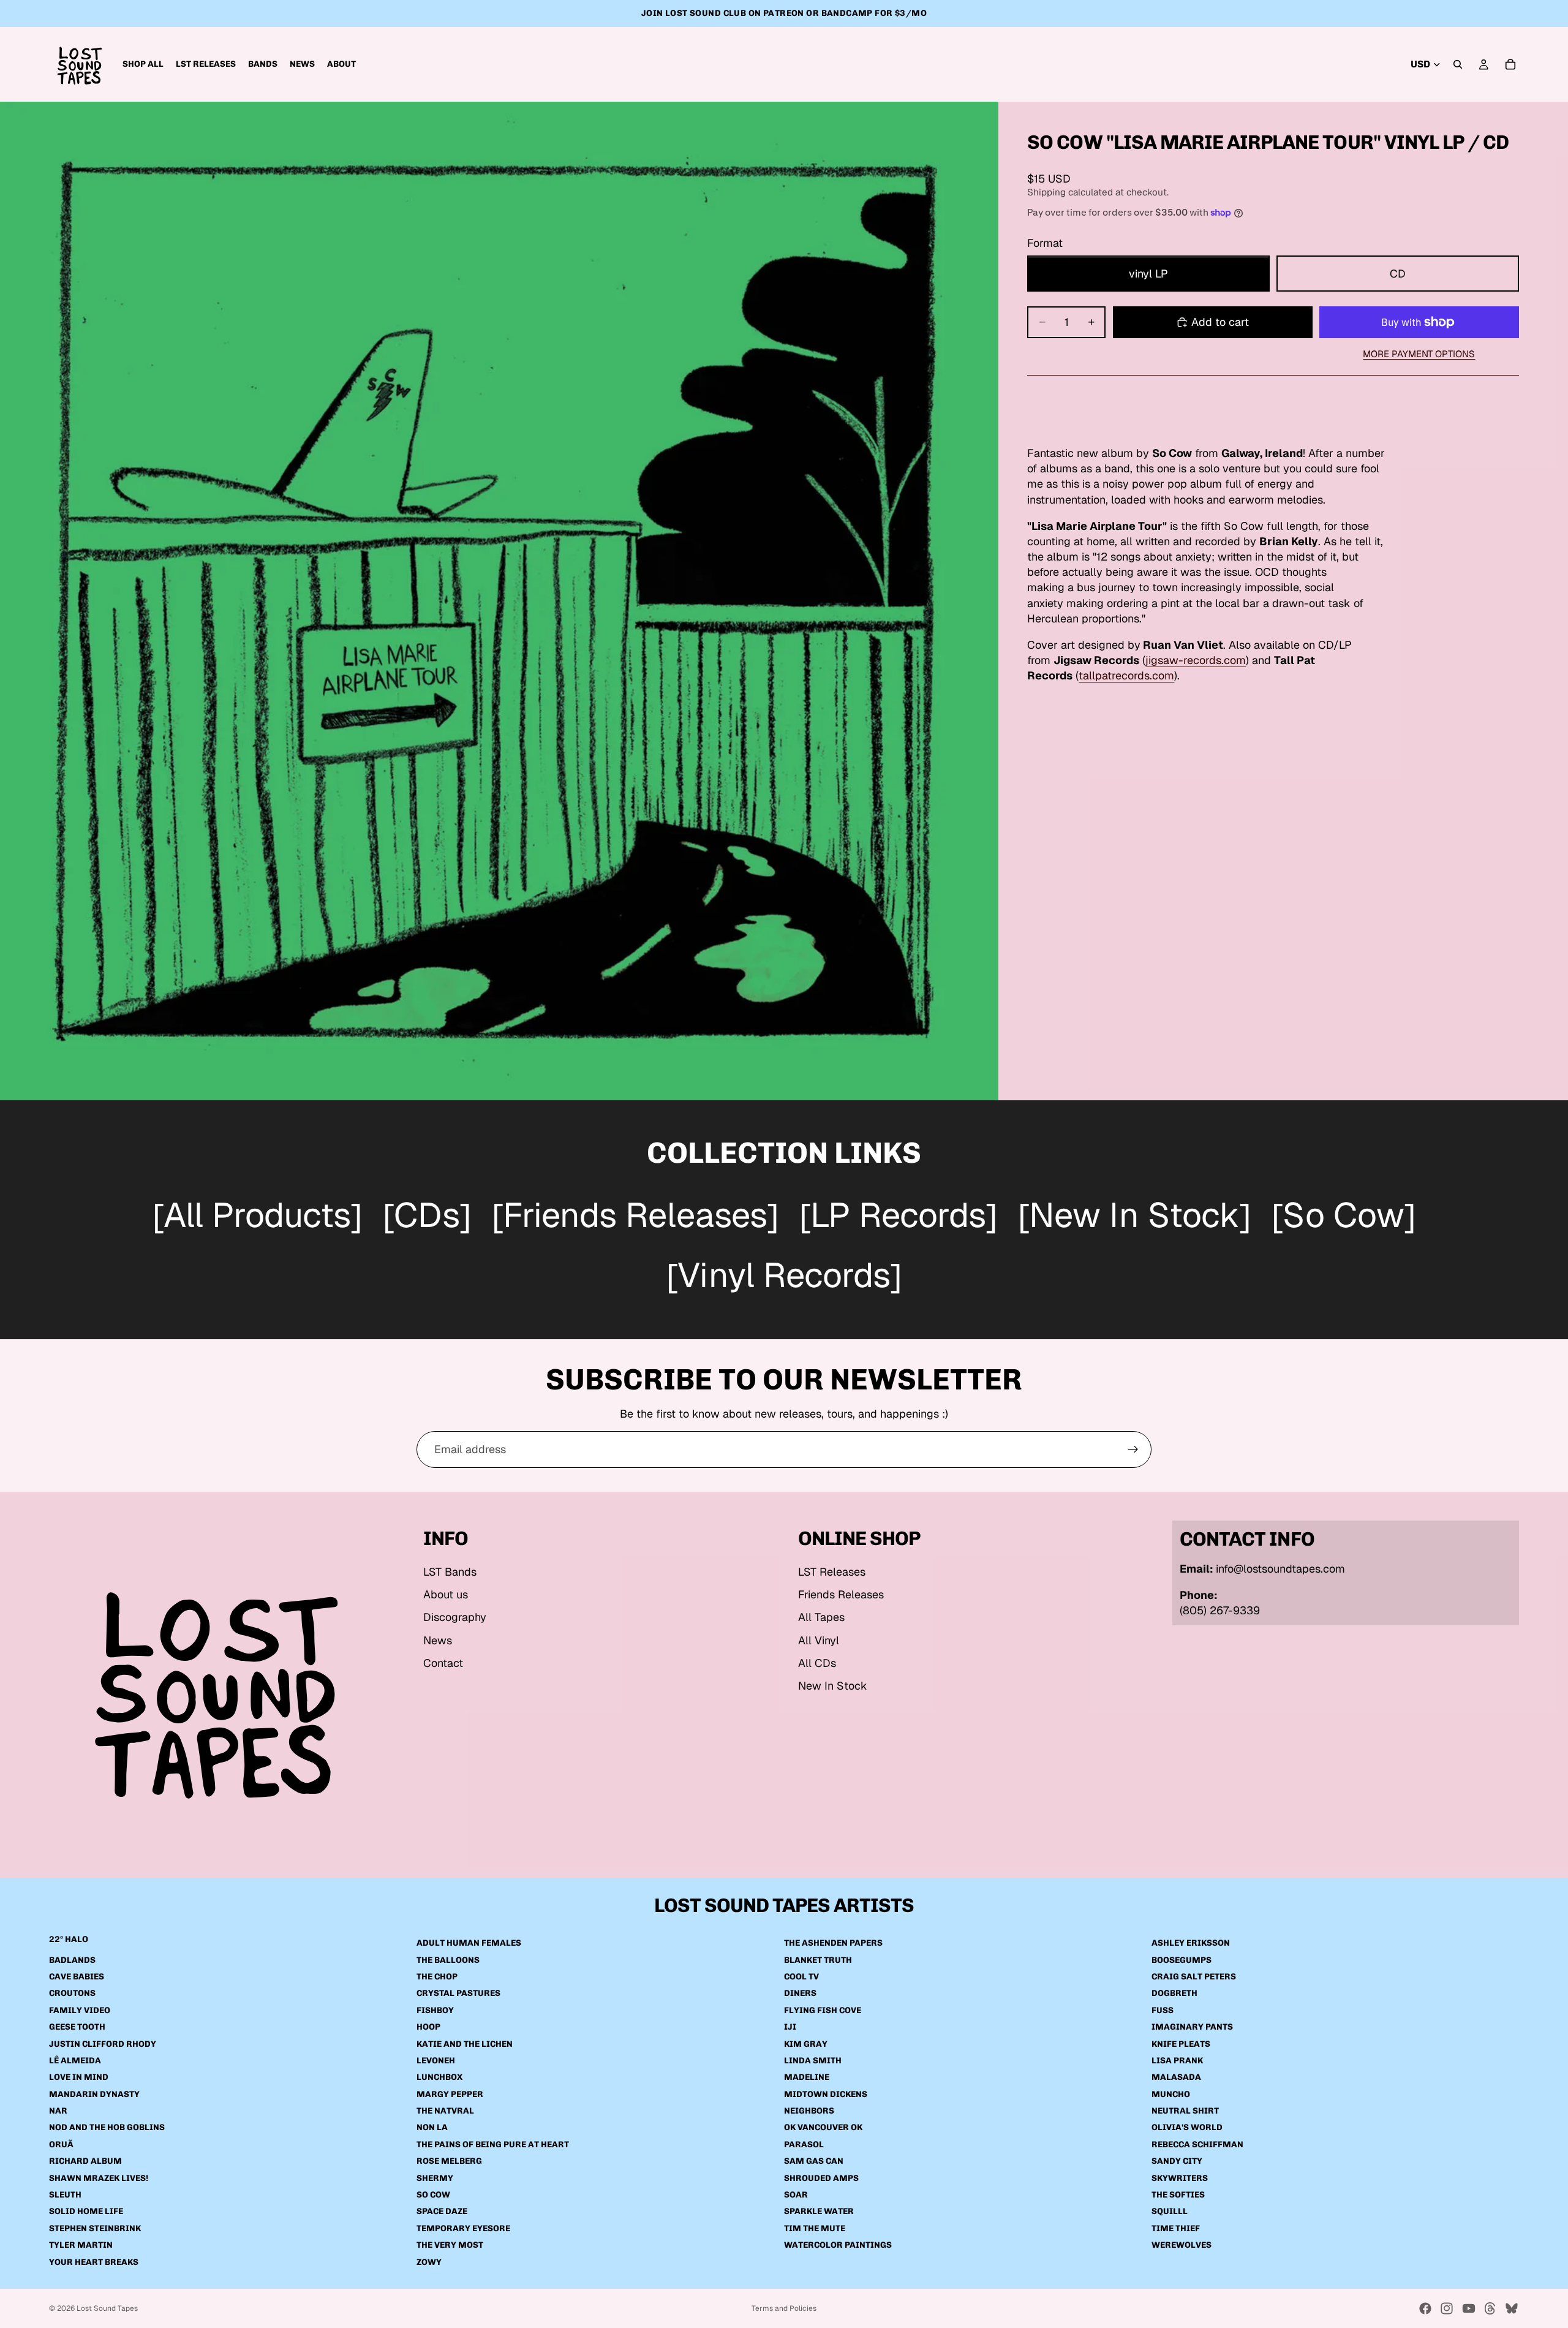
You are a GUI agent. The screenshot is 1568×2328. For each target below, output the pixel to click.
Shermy (435, 2178)
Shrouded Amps (821, 2178)
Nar (58, 2111)
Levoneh (436, 2061)
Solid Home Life (86, 2212)
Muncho (1171, 2094)
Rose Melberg (449, 2161)
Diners (800, 1993)
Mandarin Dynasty (94, 2094)
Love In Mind (79, 2077)
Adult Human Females (469, 1943)
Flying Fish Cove (823, 2010)
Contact (443, 1663)
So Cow (433, 2195)
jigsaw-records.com (1196, 661)
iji (790, 2027)
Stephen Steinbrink (95, 2228)
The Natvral (445, 2111)
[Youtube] (1469, 2308)
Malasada (1176, 2077)
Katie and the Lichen (465, 2044)
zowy (429, 2262)
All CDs (817, 1663)
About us (446, 1594)
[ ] (257, 1217)
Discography (455, 1617)
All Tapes (821, 1617)
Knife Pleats (1181, 2044)
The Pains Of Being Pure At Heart (493, 2145)
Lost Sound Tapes (107, 2308)
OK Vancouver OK (823, 2128)
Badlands (72, 1960)
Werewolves (1182, 2245)
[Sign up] (1133, 1449)
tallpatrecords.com (1126, 676)
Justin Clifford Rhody (103, 2044)
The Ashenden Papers (833, 1943)
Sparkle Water (819, 2212)
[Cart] (1510, 64)
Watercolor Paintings (838, 2245)
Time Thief (1176, 2228)
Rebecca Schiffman (1197, 2145)
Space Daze (442, 2212)
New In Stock (833, 1686)
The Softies (1178, 2195)
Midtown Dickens (826, 2094)
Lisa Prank (1177, 2061)
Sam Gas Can (814, 2161)
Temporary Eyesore (463, 2228)
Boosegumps (1182, 1960)
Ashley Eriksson (1191, 1943)
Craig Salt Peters (1194, 1977)
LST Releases (832, 1572)
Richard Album (85, 2161)
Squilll (1170, 2212)
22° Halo (69, 1939)
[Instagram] (1447, 2308)
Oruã (61, 2145)
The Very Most (450, 2245)
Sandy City (1177, 2161)
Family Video (80, 2010)
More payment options (1419, 354)
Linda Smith (813, 2061)
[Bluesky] (1512, 2308)
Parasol (804, 2145)
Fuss (1163, 2010)
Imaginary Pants (1192, 2027)
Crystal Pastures (458, 1993)
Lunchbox (439, 2077)
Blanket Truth (818, 1960)
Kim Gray (806, 2044)
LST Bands (450, 1572)
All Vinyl (819, 1640)
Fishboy (435, 2010)
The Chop (437, 1977)
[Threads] (1490, 2308)
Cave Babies (77, 1977)
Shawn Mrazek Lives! (99, 2178)
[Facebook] (1425, 2308)
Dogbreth (1174, 1993)
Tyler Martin (81, 2245)
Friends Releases (841, 1594)
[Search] (1458, 64)
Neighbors (809, 2111)
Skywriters (1180, 2178)
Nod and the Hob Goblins (107, 2128)
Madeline (807, 2077)
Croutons (72, 1993)
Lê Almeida (75, 2061)
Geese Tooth (77, 2027)
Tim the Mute (815, 2228)
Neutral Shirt (1185, 2111)
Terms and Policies (784, 2308)
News (438, 1640)
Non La (432, 2128)
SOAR (796, 2195)
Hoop (428, 2027)
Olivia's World (1187, 2128)
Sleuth (65, 2195)
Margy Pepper (450, 2094)
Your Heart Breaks (94, 2262)
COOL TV (801, 1977)
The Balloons (448, 1960)
